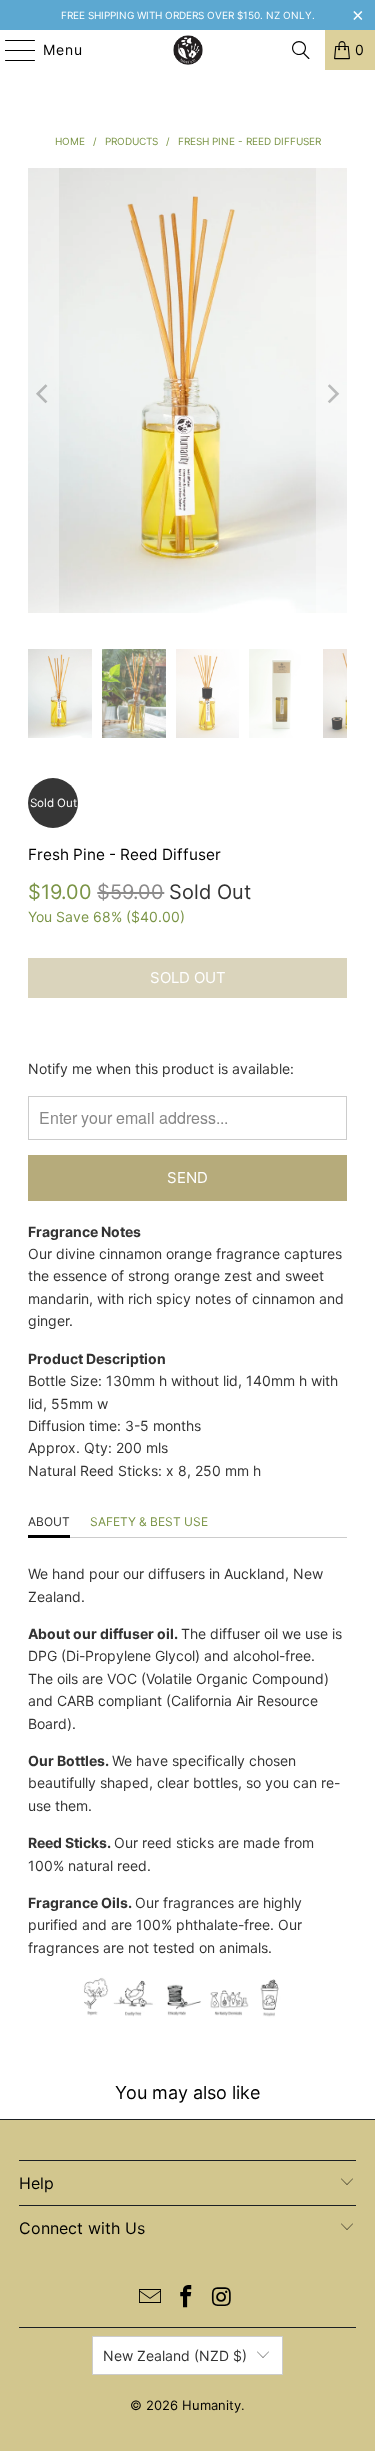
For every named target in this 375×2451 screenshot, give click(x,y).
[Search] (301, 50)
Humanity (211, 2405)
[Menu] (10, 50)
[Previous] (43, 393)
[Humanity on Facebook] (187, 2298)
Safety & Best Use (149, 1521)
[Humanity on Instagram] (222, 2298)
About (49, 1521)
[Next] (332, 393)
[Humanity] (188, 50)
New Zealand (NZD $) (175, 2355)
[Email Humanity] (151, 2298)
